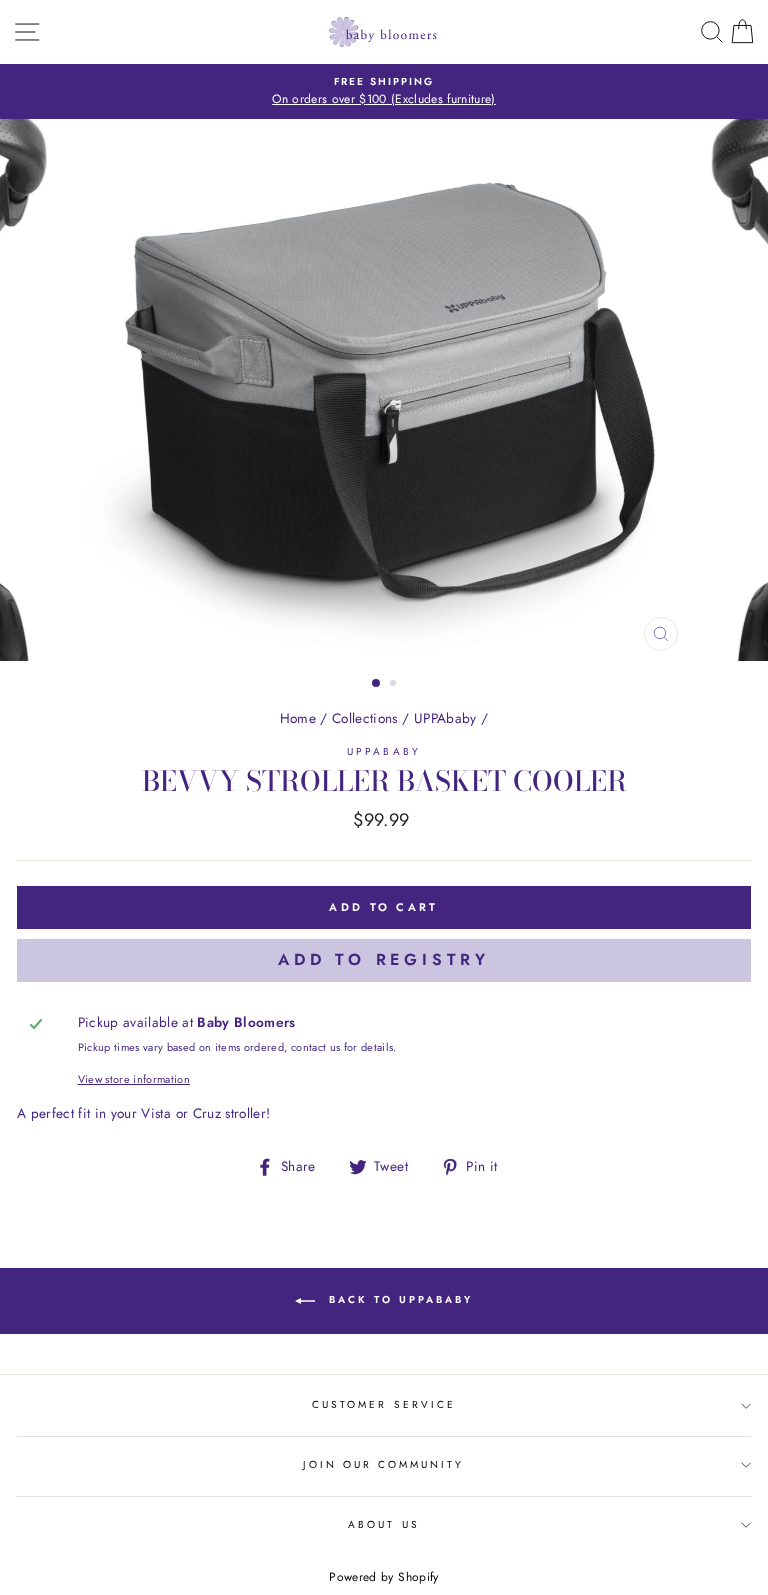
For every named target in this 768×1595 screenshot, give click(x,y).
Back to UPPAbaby (398, 1299)
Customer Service (384, 1404)
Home (298, 718)
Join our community (383, 1464)
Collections (365, 718)
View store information (134, 1079)
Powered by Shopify (383, 1577)
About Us (383, 1524)
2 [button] (395, 685)
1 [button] (377, 684)
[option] (384, 92)
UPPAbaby (445, 718)
